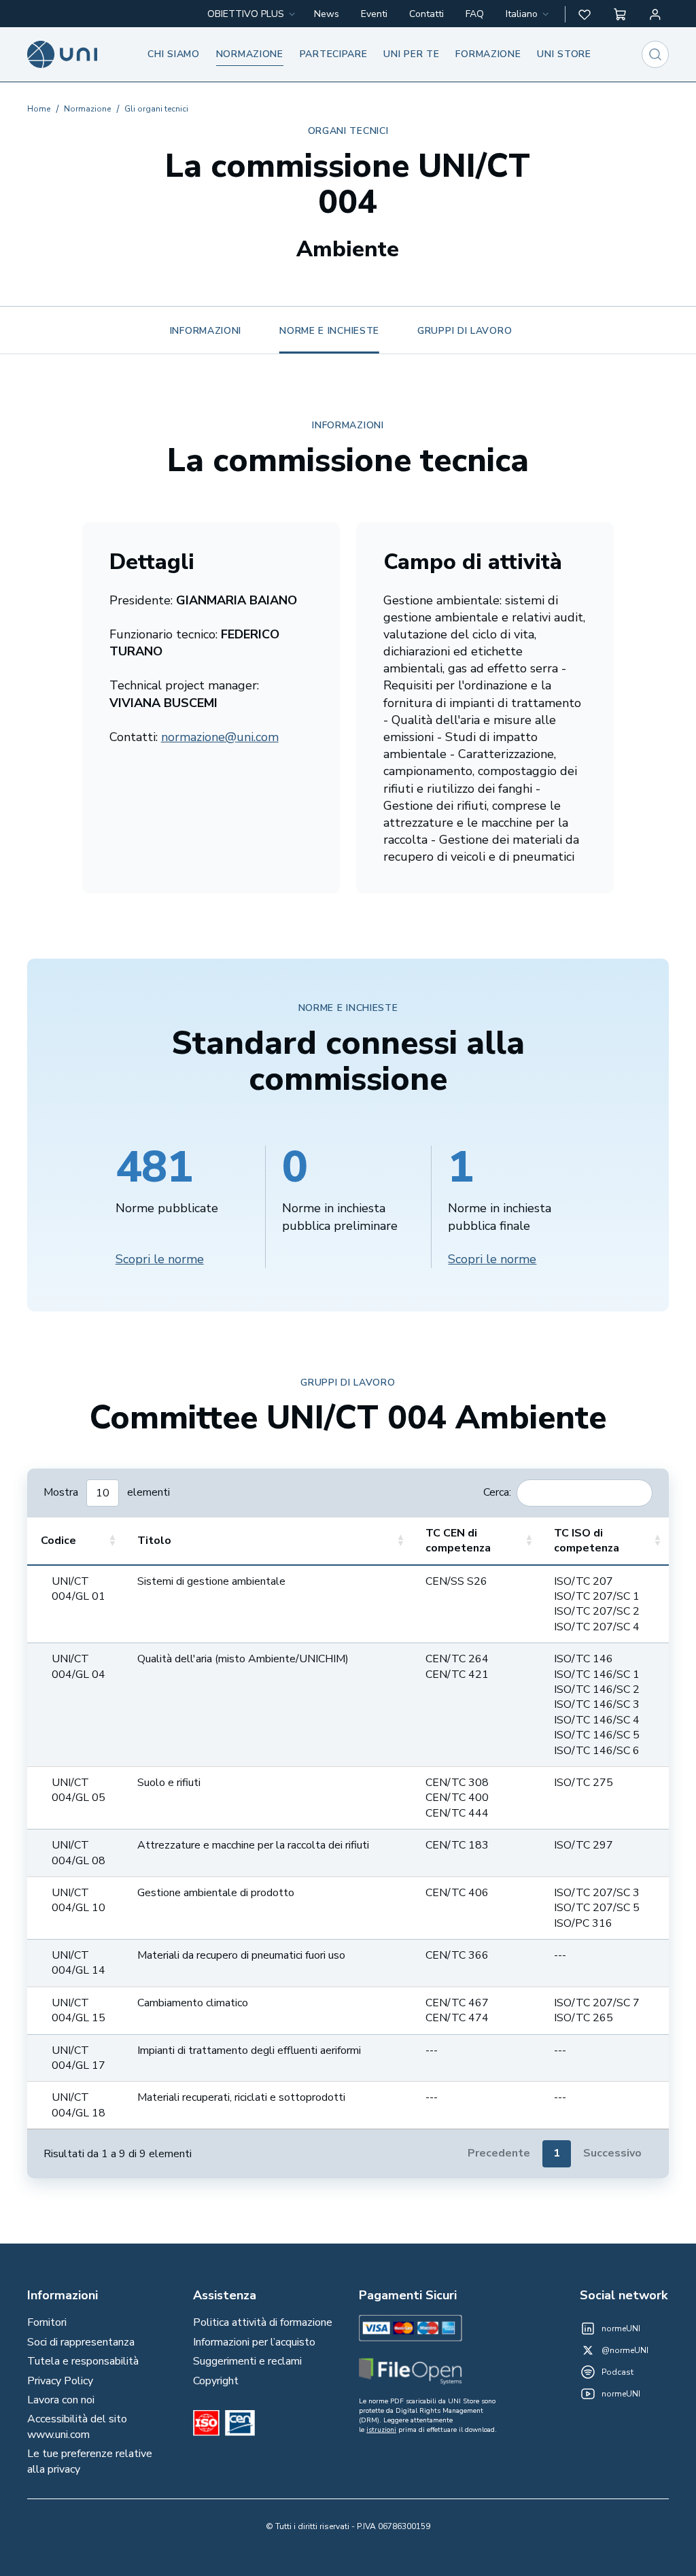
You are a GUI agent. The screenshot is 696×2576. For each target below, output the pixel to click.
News (327, 14)
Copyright (216, 2381)
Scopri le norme (160, 1259)
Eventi (374, 14)
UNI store (564, 54)
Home (39, 109)
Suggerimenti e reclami (247, 2361)
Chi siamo (173, 54)
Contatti (427, 14)
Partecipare (334, 54)
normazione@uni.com (220, 737)
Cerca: (497, 1492)
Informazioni (206, 331)
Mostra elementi (107, 1492)
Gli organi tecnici (156, 109)
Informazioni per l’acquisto (254, 2342)
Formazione (488, 54)
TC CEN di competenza (458, 1541)
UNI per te (411, 54)
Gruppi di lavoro (465, 331)
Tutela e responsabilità (83, 2361)
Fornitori (47, 2322)
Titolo (154, 1541)
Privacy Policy (60, 2381)
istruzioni (381, 2430)
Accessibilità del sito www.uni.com (77, 2426)
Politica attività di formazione (263, 2322)
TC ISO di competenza (587, 1541)
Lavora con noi (61, 2400)
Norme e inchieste (329, 331)
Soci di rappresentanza (81, 2342)
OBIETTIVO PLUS (246, 14)
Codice (58, 1541)
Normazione (250, 54)
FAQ (475, 14)
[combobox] (528, 14)
